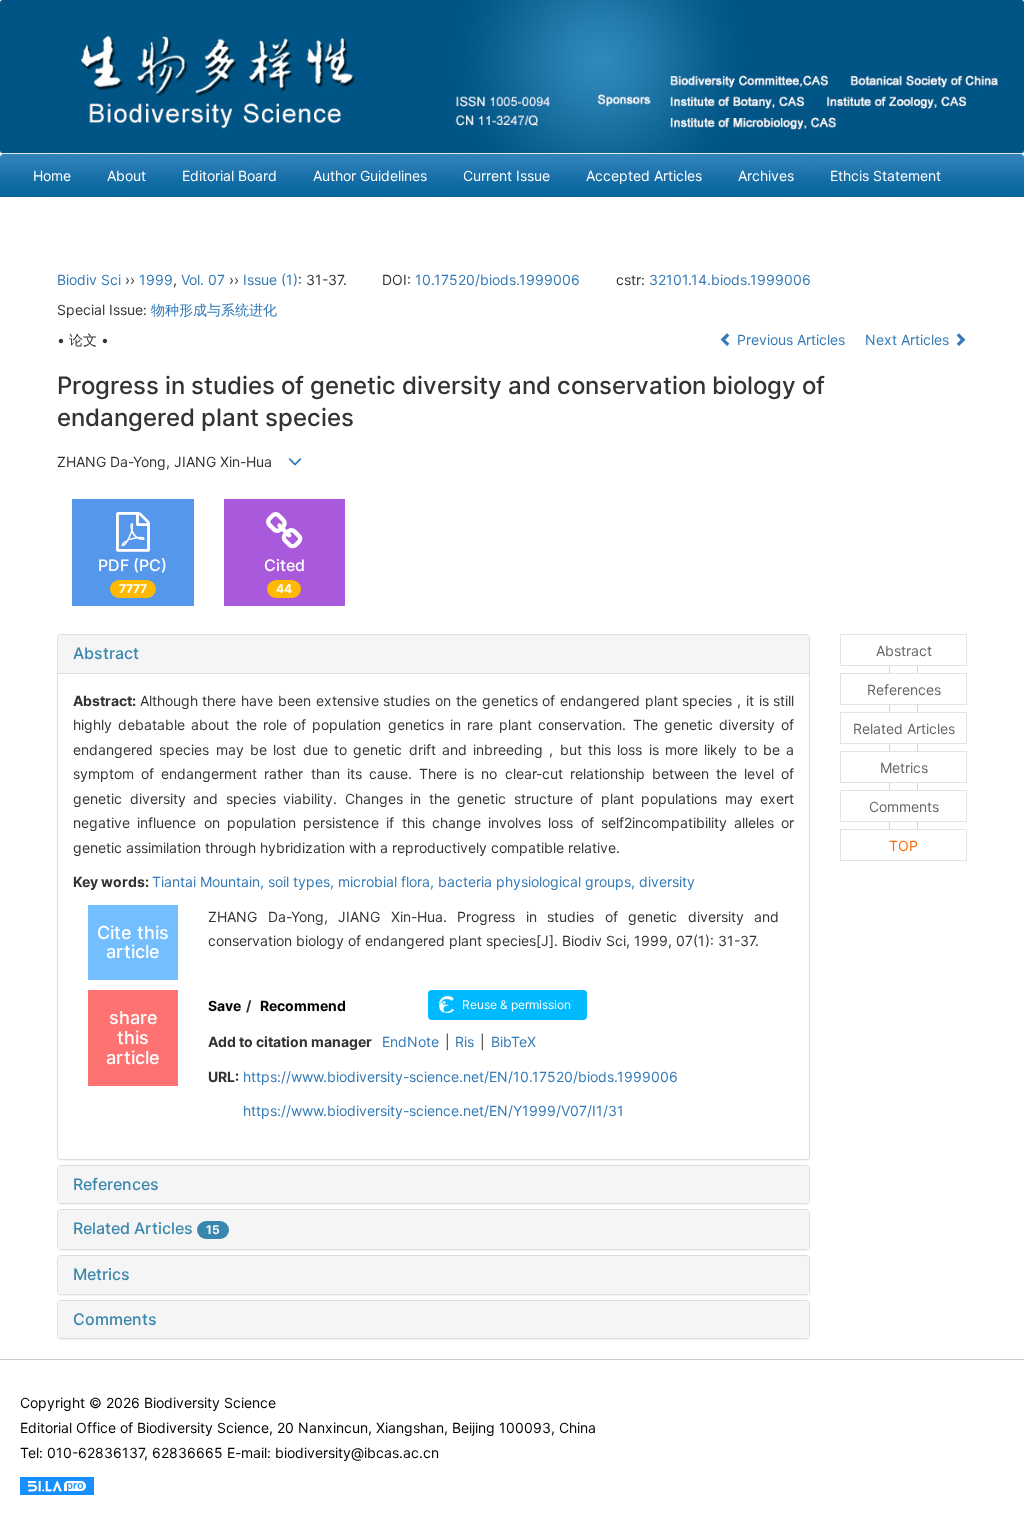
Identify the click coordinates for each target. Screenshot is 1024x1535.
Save (224, 1005)
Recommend (303, 1005)
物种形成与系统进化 (214, 309)
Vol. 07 (203, 279)
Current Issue (506, 175)
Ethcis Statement (885, 175)
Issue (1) (270, 279)
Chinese (131, 218)
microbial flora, (388, 881)
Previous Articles (791, 339)
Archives (766, 175)
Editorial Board (229, 175)
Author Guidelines (370, 175)
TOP (903, 845)
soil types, (303, 881)
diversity (667, 881)
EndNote (410, 1041)
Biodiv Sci (89, 279)
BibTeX (513, 1041)
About (126, 175)
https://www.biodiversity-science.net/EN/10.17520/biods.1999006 (460, 1076)
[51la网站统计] (57, 1484)
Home (52, 175)
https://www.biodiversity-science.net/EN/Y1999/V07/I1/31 (433, 1110)
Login (51, 218)
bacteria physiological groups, (538, 881)
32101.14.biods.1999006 (730, 279)
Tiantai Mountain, (210, 881)
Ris (464, 1041)
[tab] (433, 654)
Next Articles (909, 339)
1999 (156, 279)
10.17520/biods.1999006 (497, 279)
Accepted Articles (644, 175)
